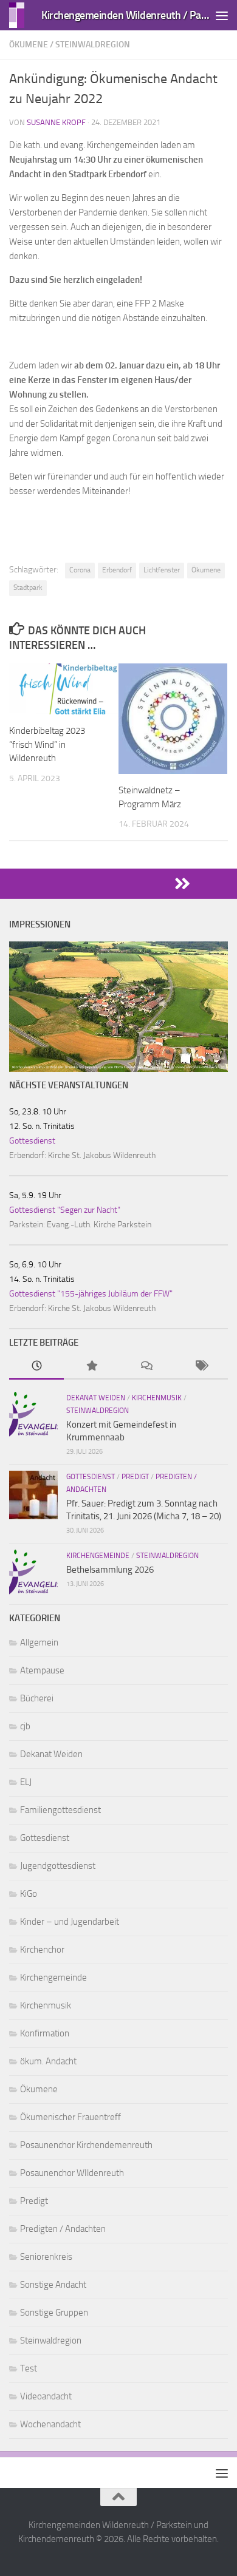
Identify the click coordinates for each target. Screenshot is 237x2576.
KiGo (29, 1894)
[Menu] (222, 15)
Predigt (135, 1477)
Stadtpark (28, 588)
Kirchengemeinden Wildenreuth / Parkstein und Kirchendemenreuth (127, 15)
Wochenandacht (50, 2424)
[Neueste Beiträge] (36, 1367)
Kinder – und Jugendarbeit (70, 1922)
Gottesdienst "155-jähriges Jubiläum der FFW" (91, 1294)
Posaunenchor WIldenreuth (72, 2173)
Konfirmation (45, 2033)
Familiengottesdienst (60, 1810)
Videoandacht (46, 2396)
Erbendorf (117, 570)
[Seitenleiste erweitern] (118, 884)
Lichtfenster (162, 570)
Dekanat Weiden (96, 1398)
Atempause (42, 1670)
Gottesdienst (32, 1141)
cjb (25, 1726)
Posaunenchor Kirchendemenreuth (86, 2145)
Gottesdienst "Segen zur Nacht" (65, 1210)
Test (29, 2368)
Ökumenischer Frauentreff (70, 2117)
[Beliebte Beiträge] (91, 1367)
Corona (80, 570)
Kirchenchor (42, 1950)
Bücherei (37, 1698)
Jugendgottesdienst (58, 1866)
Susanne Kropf (56, 122)
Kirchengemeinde (98, 1556)
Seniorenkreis (46, 2257)
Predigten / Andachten (63, 2229)
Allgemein (39, 1642)
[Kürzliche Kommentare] (146, 1367)
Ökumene (29, 45)
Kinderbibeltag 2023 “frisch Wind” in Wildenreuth (47, 744)
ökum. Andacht (48, 2061)
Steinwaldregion (93, 45)
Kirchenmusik (157, 1398)
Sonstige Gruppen (54, 2313)
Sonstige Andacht (53, 2285)
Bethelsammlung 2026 (110, 1570)
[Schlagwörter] (201, 1367)
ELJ (26, 1782)
